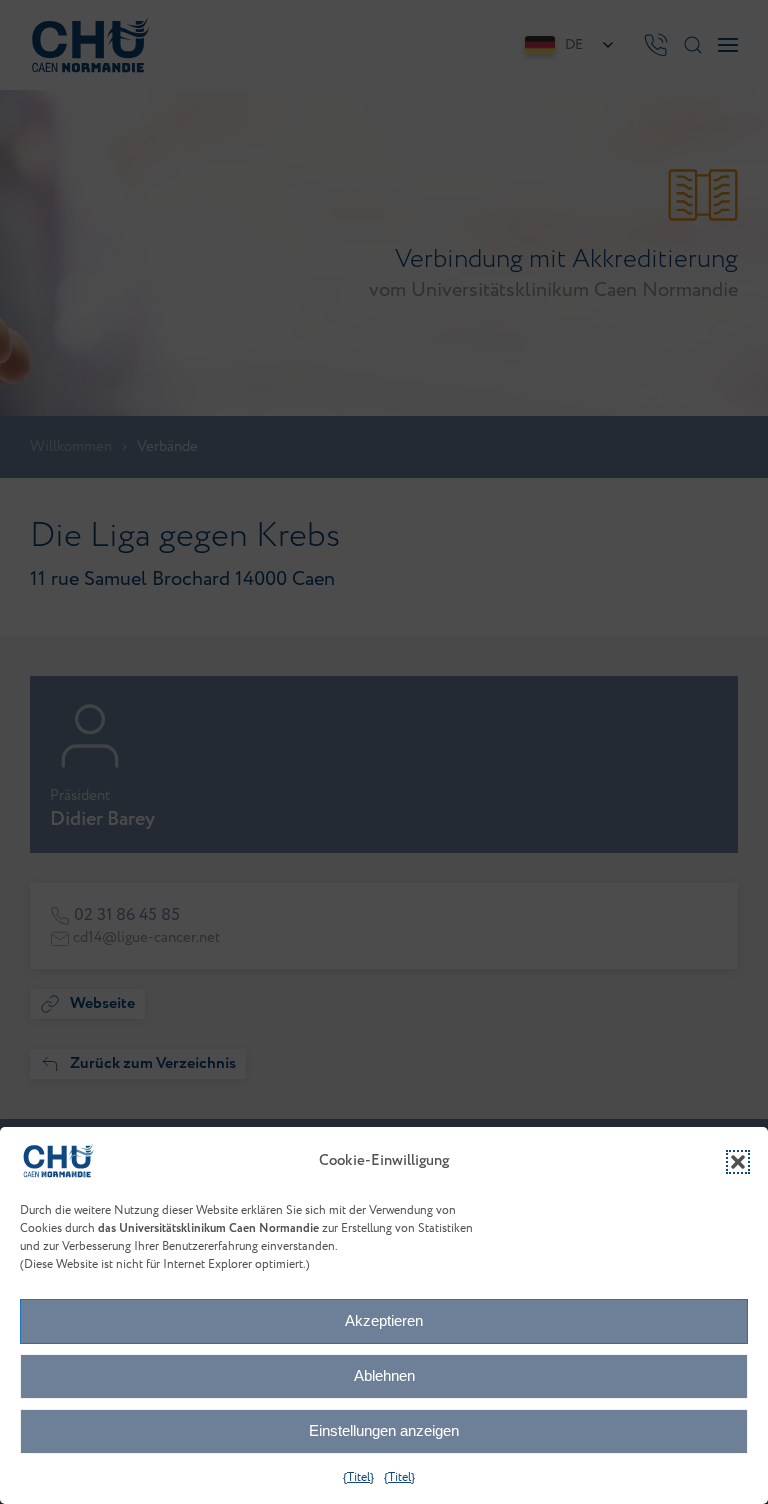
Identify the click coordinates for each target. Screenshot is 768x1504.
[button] (738, 1162)
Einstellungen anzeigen (384, 1430)
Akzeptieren (384, 1320)
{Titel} (358, 1477)
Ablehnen (384, 1375)
